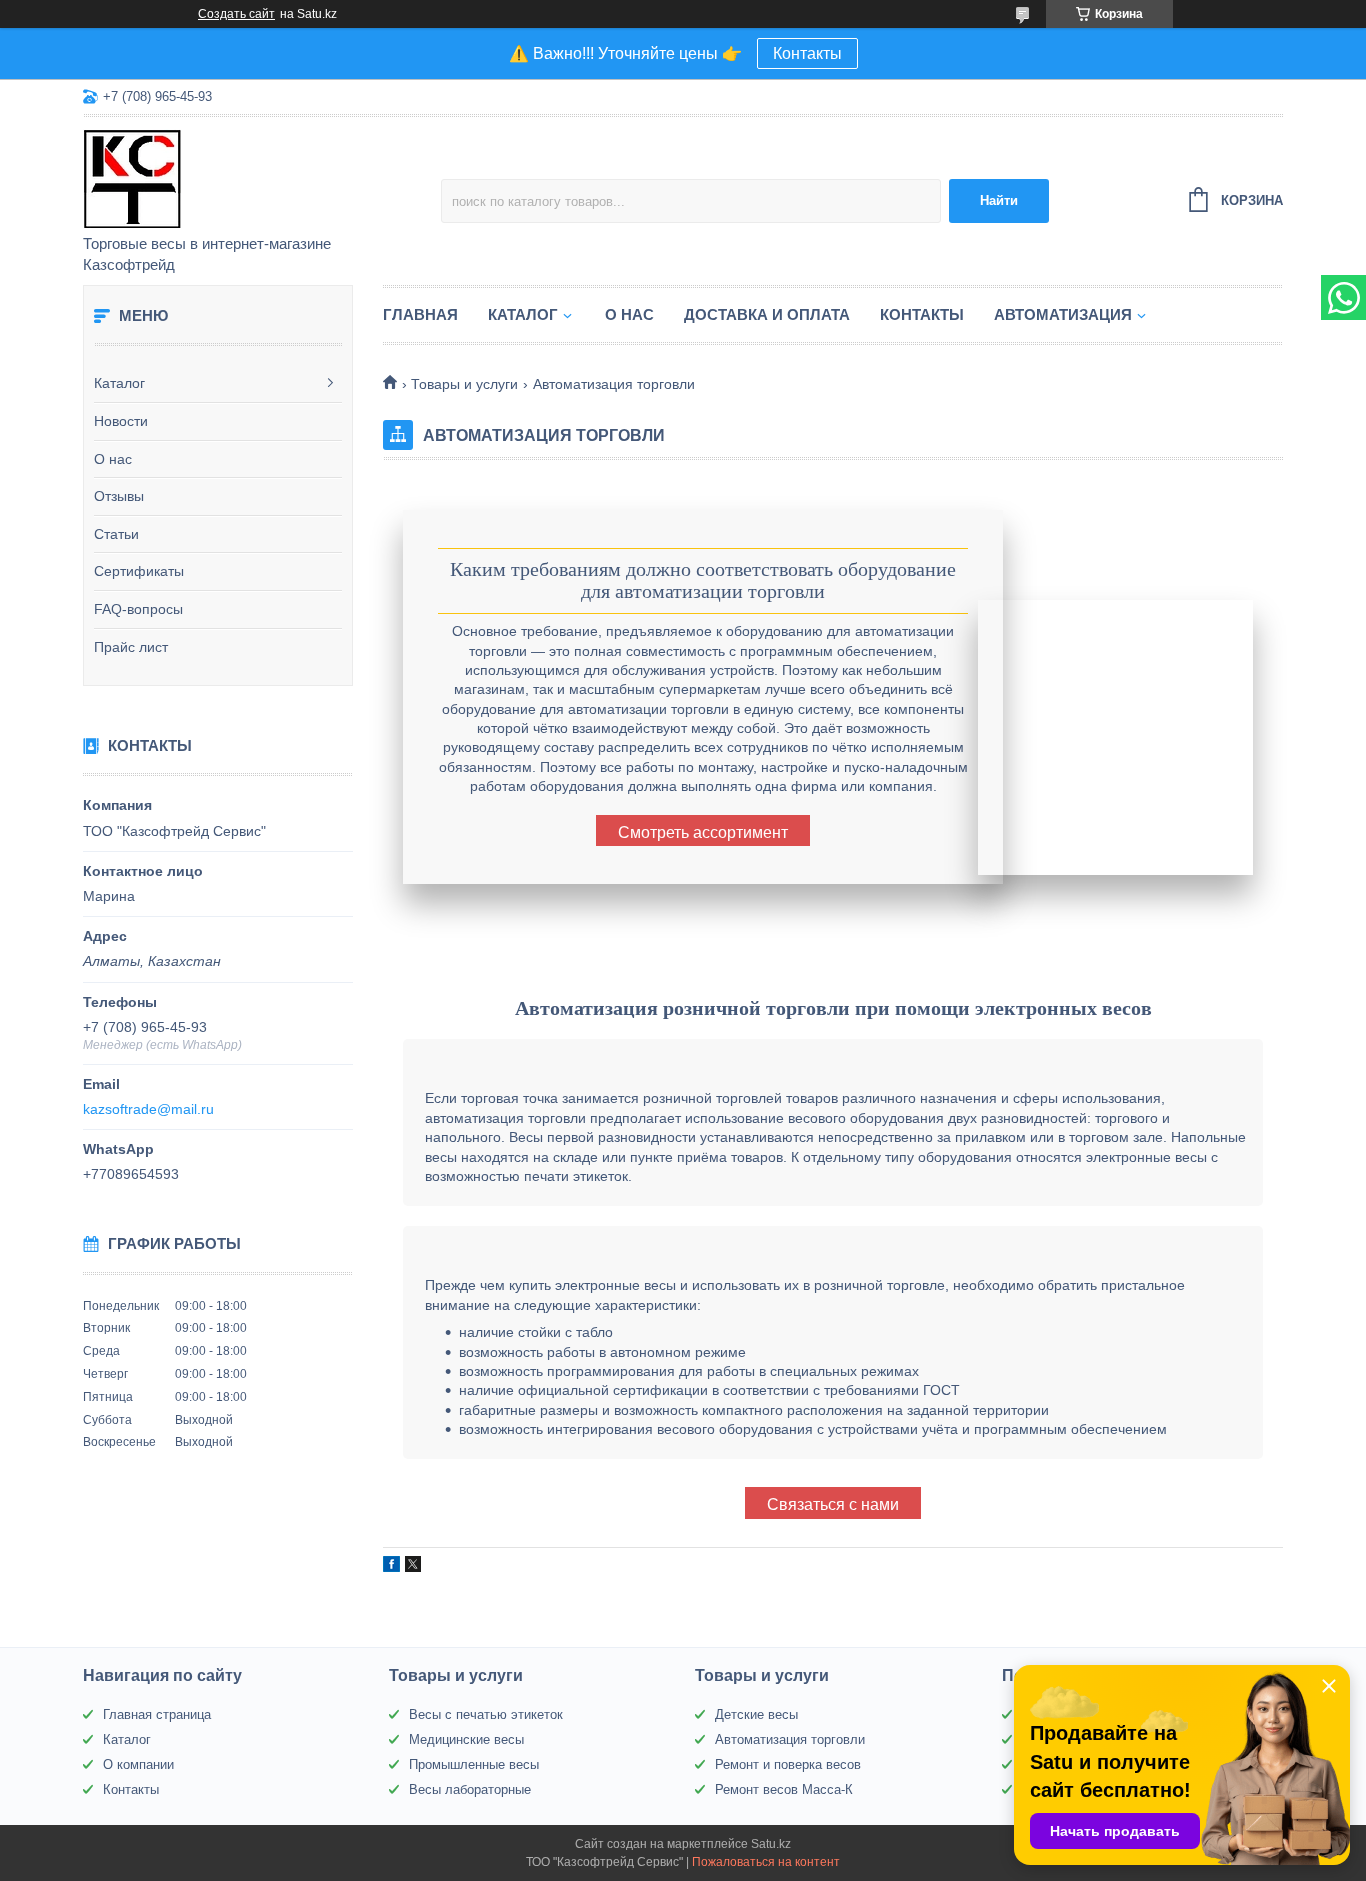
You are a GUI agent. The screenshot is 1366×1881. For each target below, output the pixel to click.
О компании (138, 1764)
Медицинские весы (466, 1739)
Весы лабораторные (470, 1789)
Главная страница (157, 1714)
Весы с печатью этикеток (486, 1714)
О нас (113, 459)
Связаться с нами (833, 1504)
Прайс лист (131, 647)
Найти (999, 200)
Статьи (116, 534)
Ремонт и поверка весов (788, 1764)
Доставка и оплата (767, 314)
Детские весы (756, 1714)
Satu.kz (771, 1844)
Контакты (807, 53)
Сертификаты (139, 571)
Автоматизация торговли (790, 1739)
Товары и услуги (464, 384)
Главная (420, 314)
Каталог (119, 383)
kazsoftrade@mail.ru (148, 1109)
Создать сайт (236, 14)
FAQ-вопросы (138, 609)
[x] (413, 1567)
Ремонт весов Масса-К (784, 1789)
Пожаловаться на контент (766, 1862)
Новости (121, 421)
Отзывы (119, 496)
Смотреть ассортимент (703, 832)
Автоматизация (1063, 314)
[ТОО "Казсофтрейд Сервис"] (258, 177)
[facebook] (391, 1567)
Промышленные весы (474, 1764)
